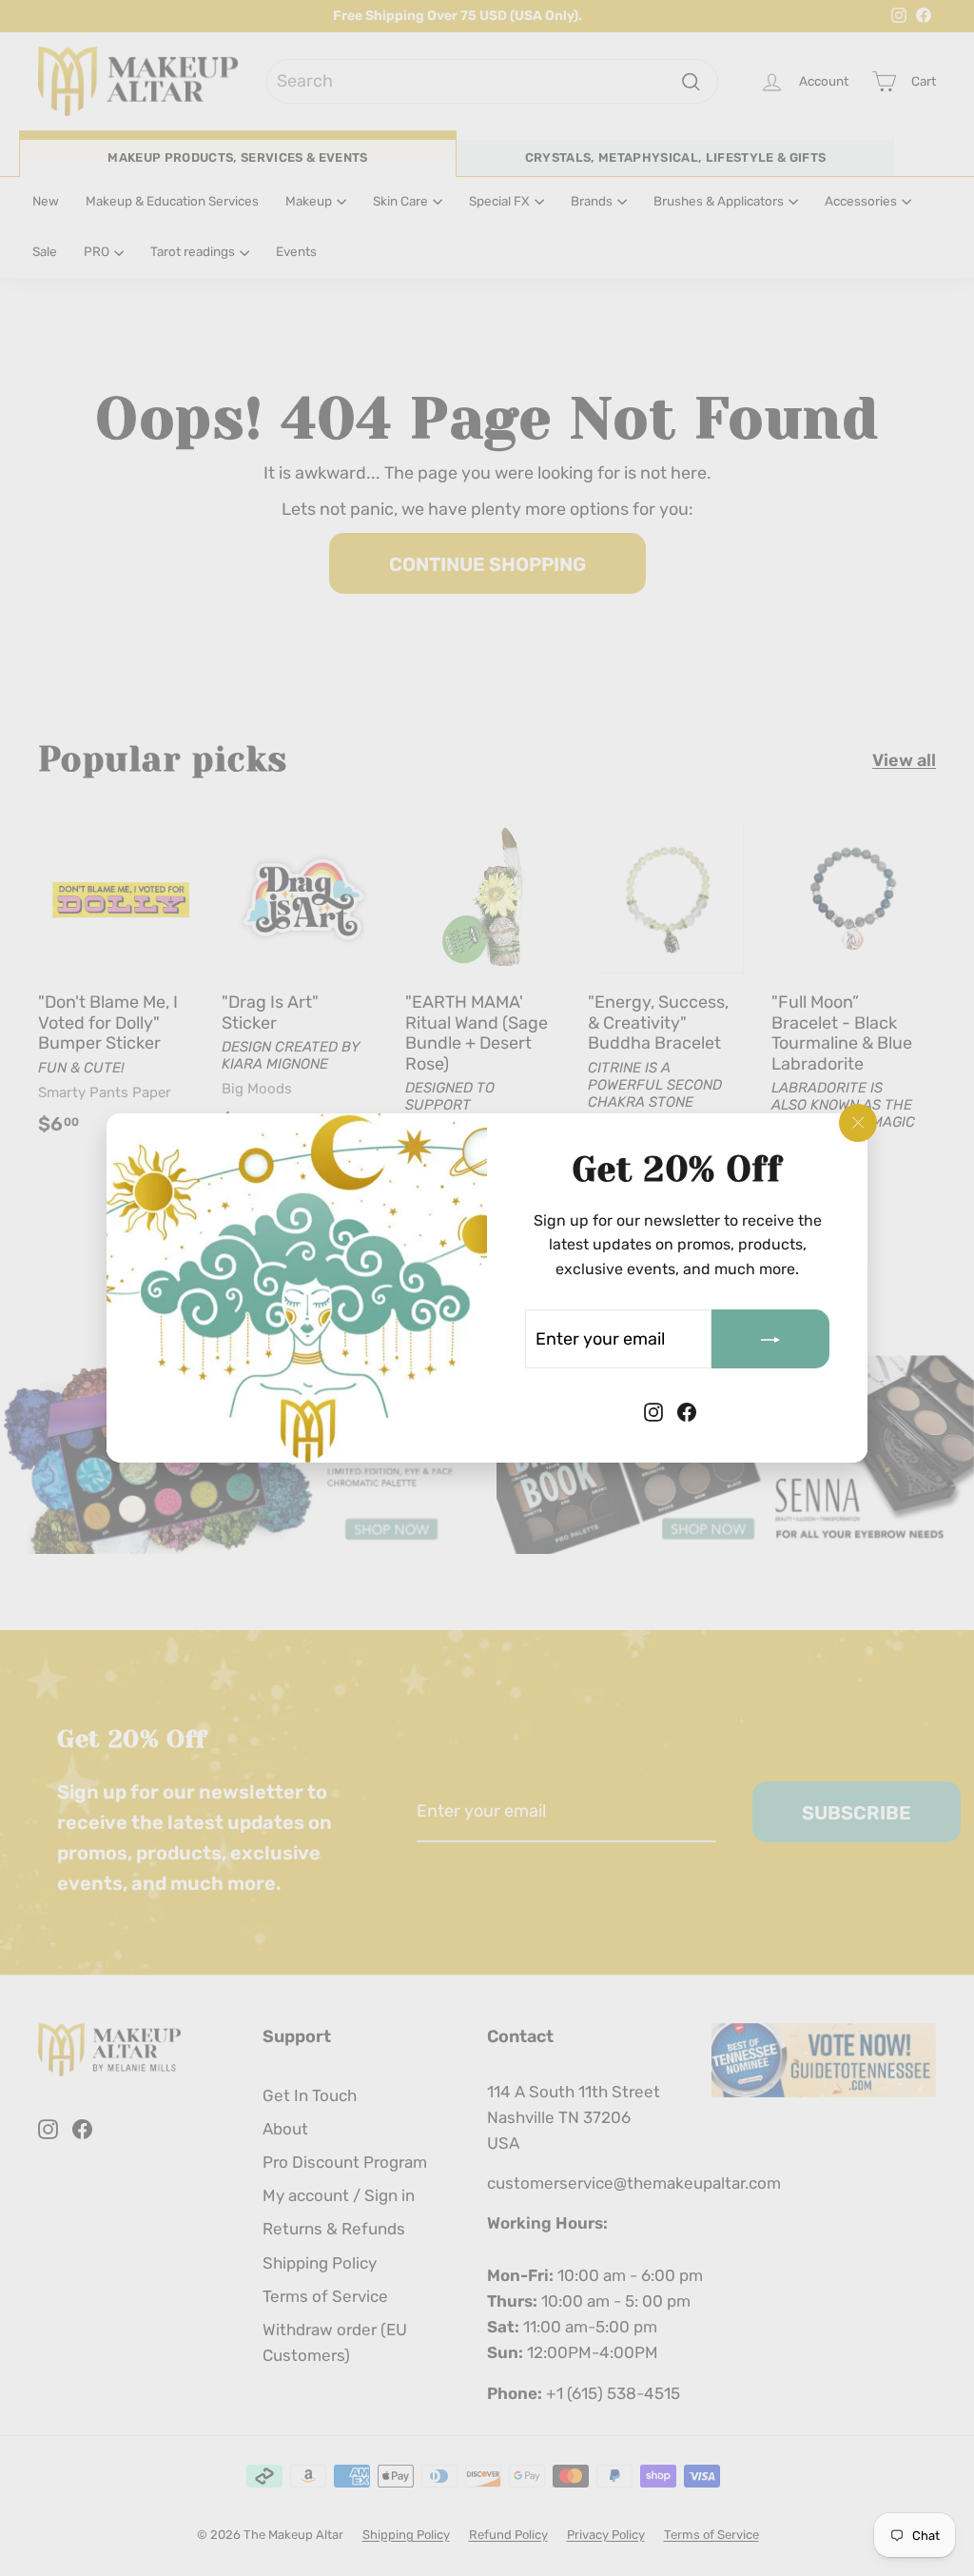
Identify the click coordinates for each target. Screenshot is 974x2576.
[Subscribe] (770, 1339)
